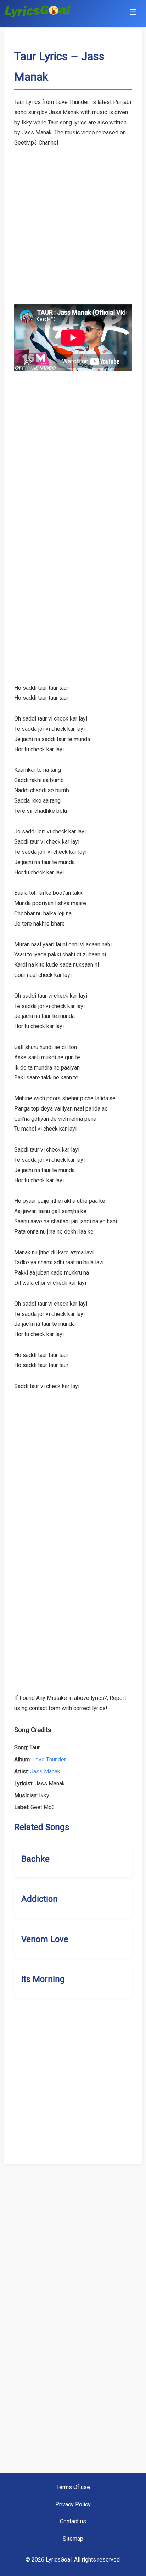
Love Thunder (49, 1759)
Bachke (35, 1859)
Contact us (73, 2521)
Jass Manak (45, 1771)
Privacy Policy (73, 2504)
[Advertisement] (73, 221)
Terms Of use (73, 2487)
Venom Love (45, 1939)
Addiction (40, 1899)
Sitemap (73, 2539)
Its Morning (43, 1979)
